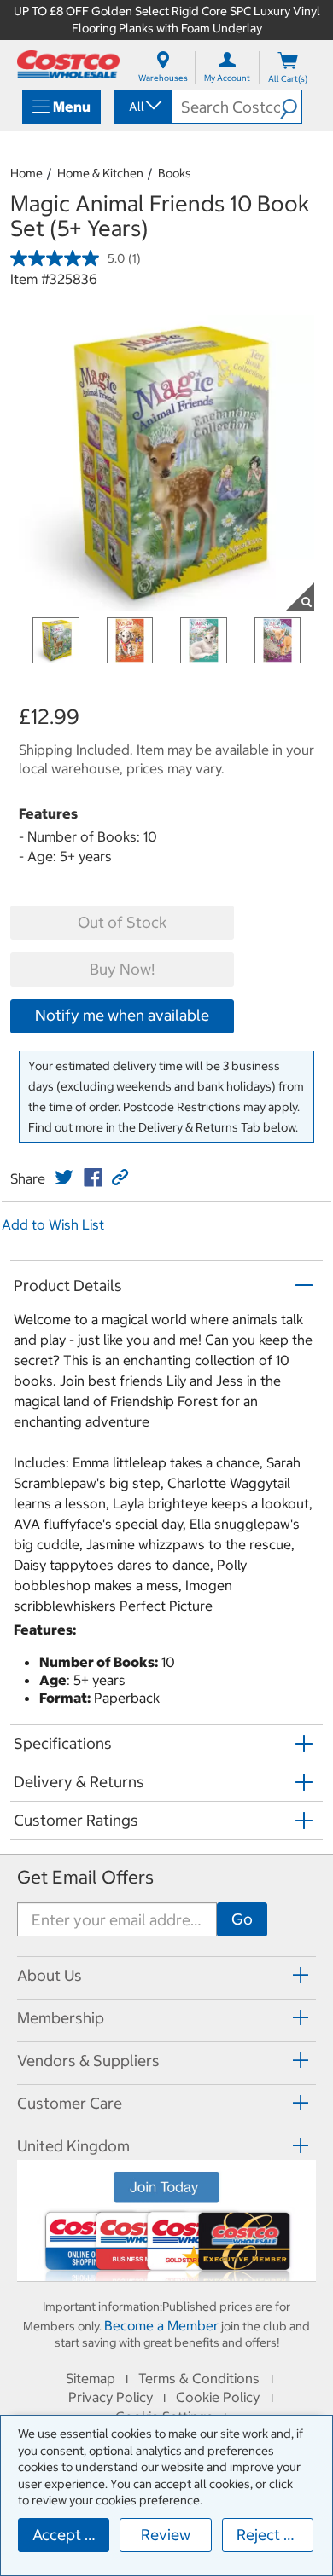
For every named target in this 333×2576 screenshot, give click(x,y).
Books (175, 173)
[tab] (166, 1975)
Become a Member (161, 2325)
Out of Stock (122, 922)
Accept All (68, 2535)
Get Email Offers (85, 1877)
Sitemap (91, 2378)
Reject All (269, 2535)
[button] (291, 107)
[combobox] (142, 107)
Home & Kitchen (100, 173)
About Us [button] (50, 1975)
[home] (68, 64)
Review (166, 2535)
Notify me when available (122, 1015)
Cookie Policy (218, 2397)
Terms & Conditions (199, 2378)
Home (26, 173)
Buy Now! (122, 969)
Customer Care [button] (70, 2103)
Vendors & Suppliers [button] (88, 2061)
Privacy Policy (111, 2397)
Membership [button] (61, 2018)
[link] (64, 1178)
